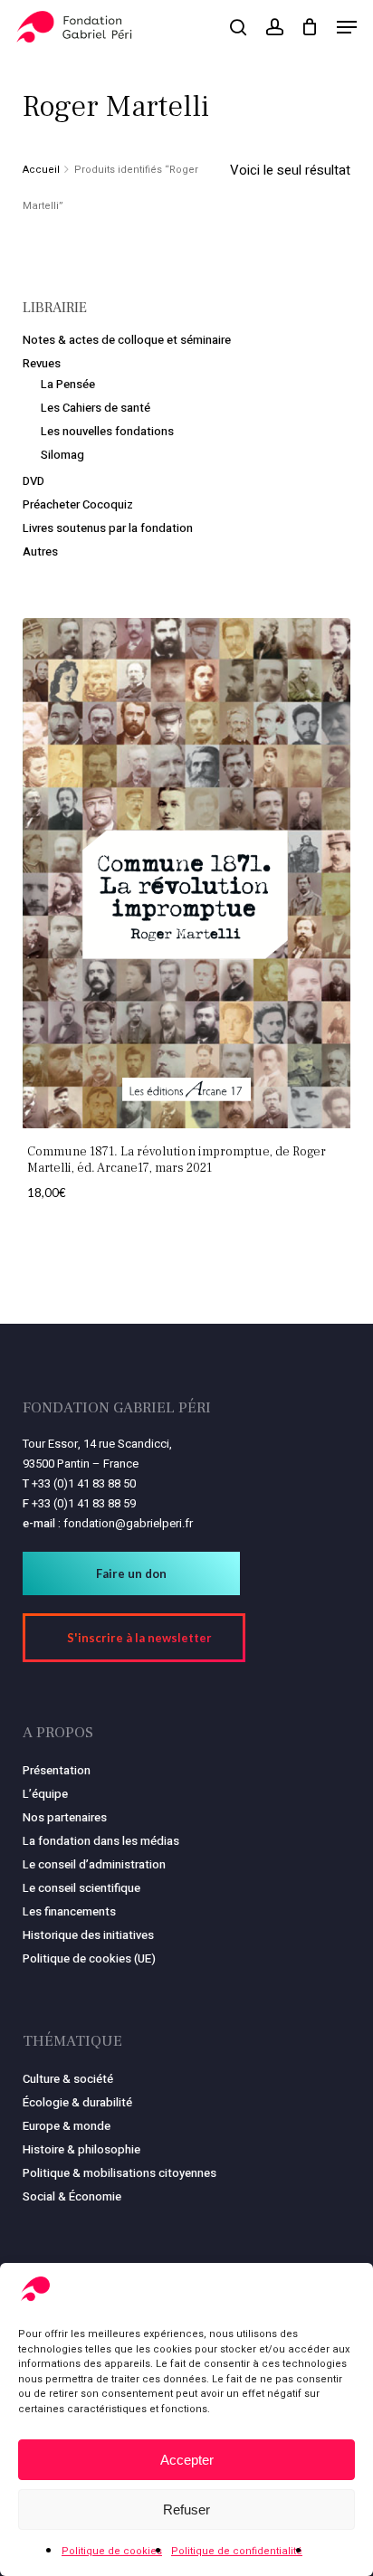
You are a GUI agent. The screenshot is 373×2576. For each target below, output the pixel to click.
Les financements (69, 1911)
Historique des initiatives (88, 1935)
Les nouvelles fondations (107, 431)
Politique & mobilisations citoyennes (120, 2173)
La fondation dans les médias (101, 1841)
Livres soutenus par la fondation (108, 528)
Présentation (57, 1770)
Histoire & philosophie (81, 2149)
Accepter (187, 2460)
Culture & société (68, 2079)
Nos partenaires (65, 1817)
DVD (33, 481)
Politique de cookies (112, 2551)
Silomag (62, 455)
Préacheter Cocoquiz (78, 504)
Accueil (41, 170)
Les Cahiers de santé (96, 408)
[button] (347, 27)
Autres (40, 551)
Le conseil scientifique (81, 1888)
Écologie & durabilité (77, 2102)
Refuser (186, 2509)
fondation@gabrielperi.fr (128, 1523)
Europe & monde (67, 2126)
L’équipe (45, 1794)
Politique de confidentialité (237, 2551)
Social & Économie (72, 2196)
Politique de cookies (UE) (89, 1958)
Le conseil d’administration (94, 1864)
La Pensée (68, 384)
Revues (42, 363)
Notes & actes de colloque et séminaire (127, 340)
